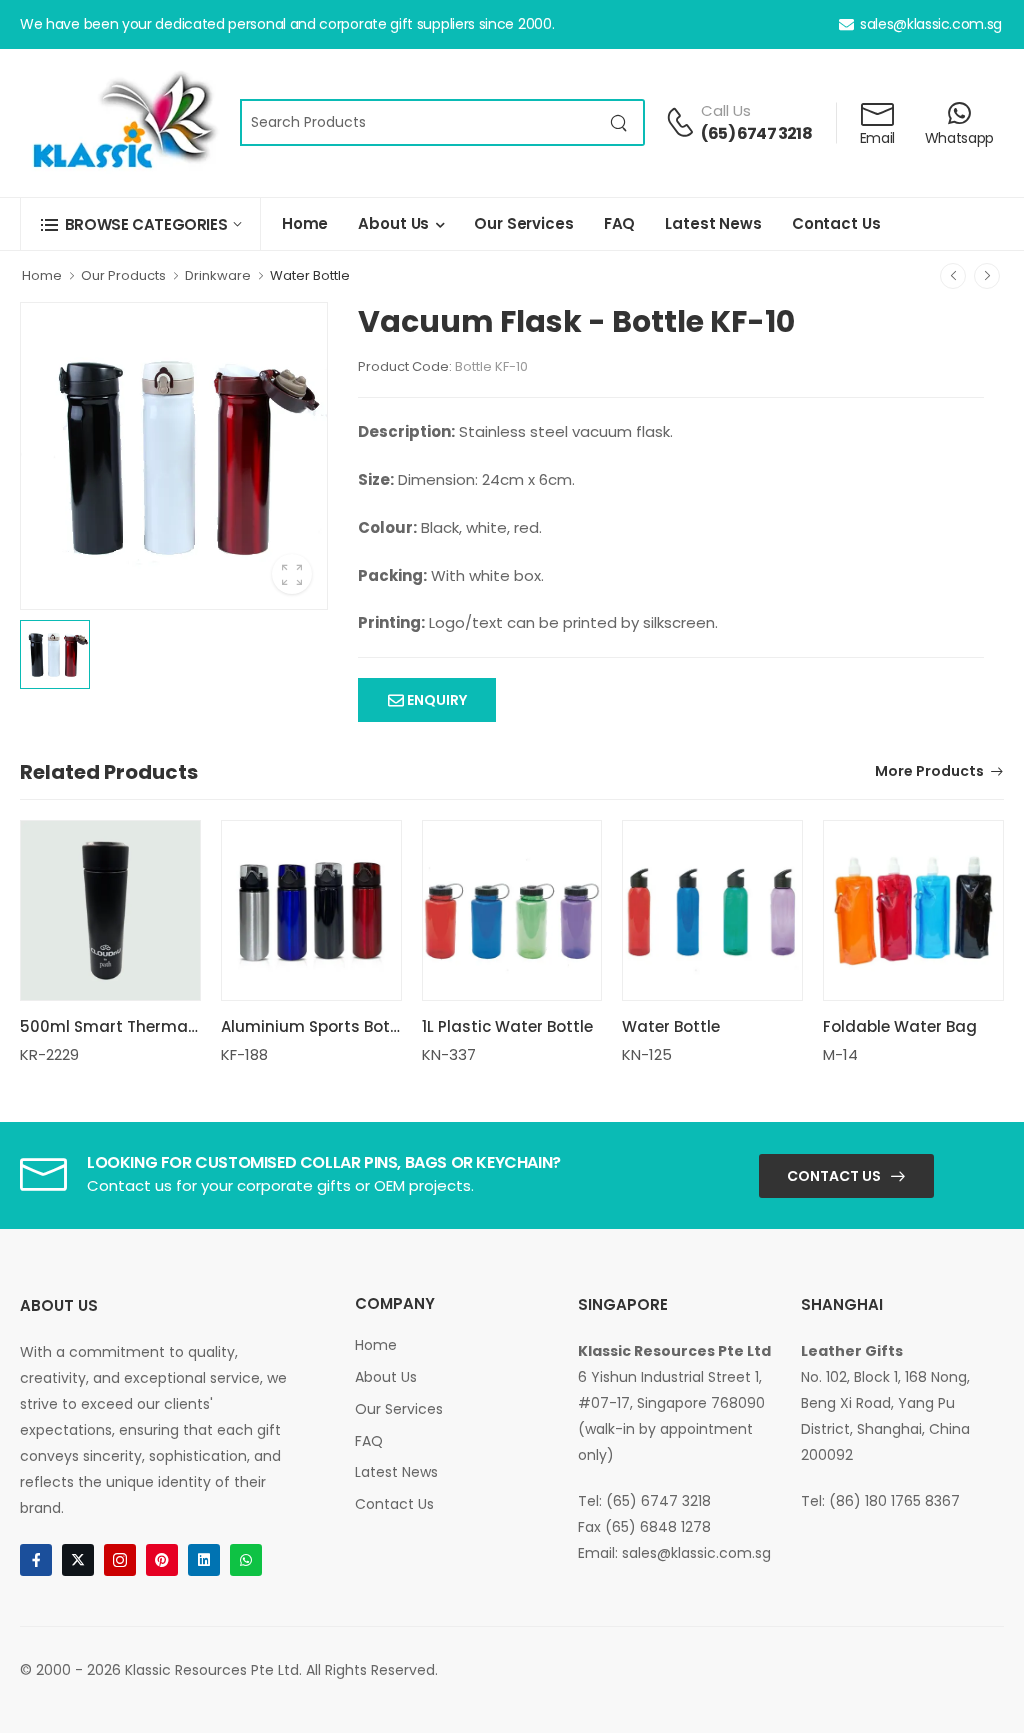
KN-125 (647, 1054)
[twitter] (78, 1560)
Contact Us (836, 223)
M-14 (840, 1054)
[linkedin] (204, 1560)
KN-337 (449, 1054)
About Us (393, 223)
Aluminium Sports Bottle (315, 1026)
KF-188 (244, 1054)
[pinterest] (162, 1560)
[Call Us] (680, 122)
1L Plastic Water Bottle (507, 1026)
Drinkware (218, 275)
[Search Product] (619, 122)
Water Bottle (310, 275)
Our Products (123, 275)
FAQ (620, 223)
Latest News (713, 223)
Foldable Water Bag (900, 1026)
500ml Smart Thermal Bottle (131, 1026)
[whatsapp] (246, 1560)
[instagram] (120, 1560)
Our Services (523, 223)
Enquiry (435, 700)
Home (305, 223)
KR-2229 (49, 1054)
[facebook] (36, 1560)
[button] (140, 224)
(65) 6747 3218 (756, 133)
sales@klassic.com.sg (931, 24)
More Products (929, 772)
